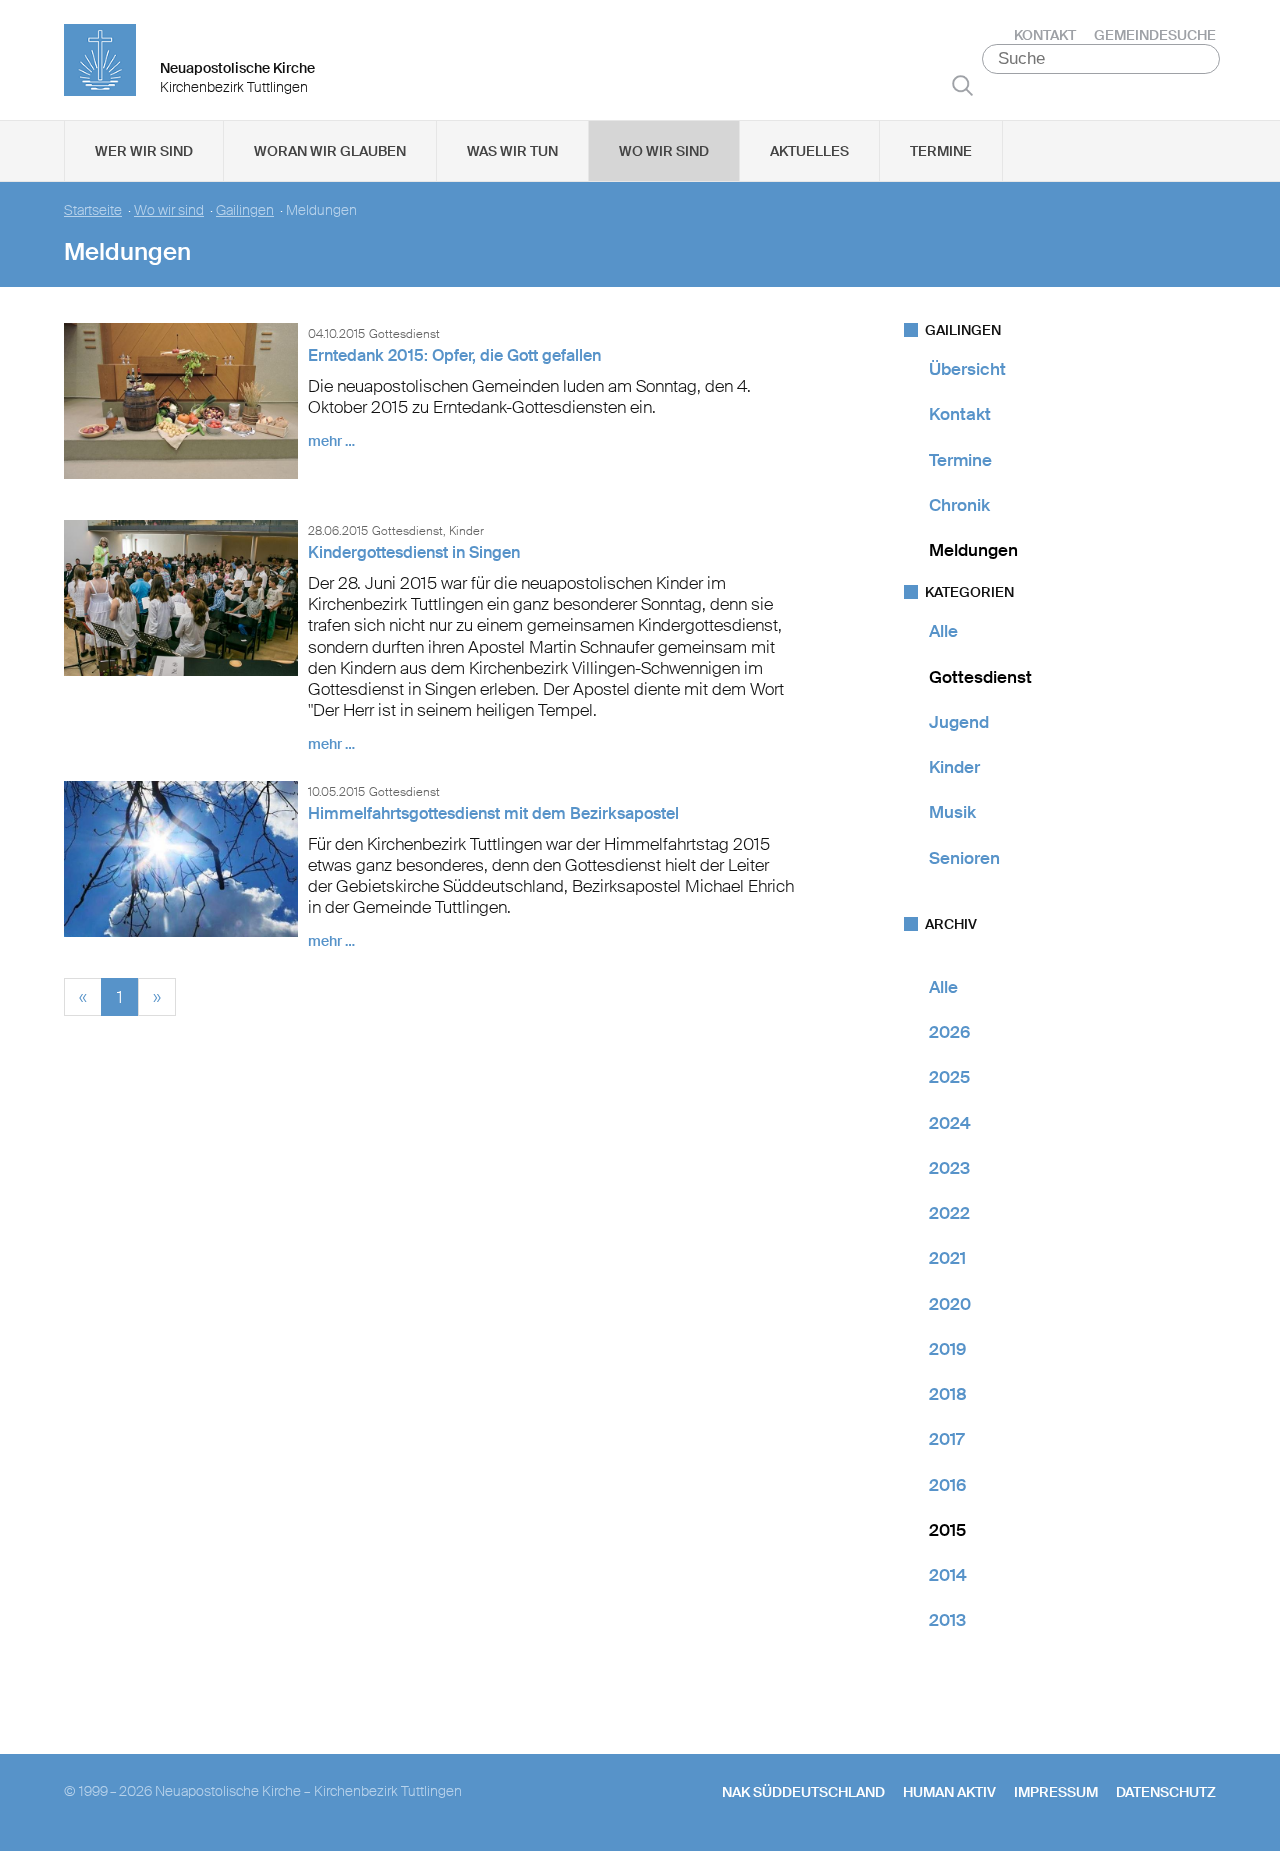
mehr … (331, 441)
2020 (950, 1304)
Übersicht (967, 369)
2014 (948, 1575)
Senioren (964, 858)
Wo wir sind (664, 151)
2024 (950, 1123)
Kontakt (1045, 35)
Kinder (954, 767)
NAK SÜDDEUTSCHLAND (803, 1792)
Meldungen (973, 550)
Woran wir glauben (330, 151)
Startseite (93, 210)
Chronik (959, 505)
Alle (943, 631)
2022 (949, 1213)
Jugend (959, 722)
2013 (947, 1620)
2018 (948, 1394)
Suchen (962, 85)
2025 (949, 1077)
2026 (949, 1032)
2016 (947, 1485)
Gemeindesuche (1155, 35)
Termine (941, 151)
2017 (946, 1439)
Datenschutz (1166, 1792)
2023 (949, 1168)
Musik (952, 812)
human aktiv (949, 1792)
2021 (947, 1258)
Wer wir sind (144, 151)
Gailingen (245, 210)
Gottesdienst (980, 677)
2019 (947, 1349)
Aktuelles (809, 151)
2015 (947, 1530)
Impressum (1056, 1792)
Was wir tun (512, 151)
